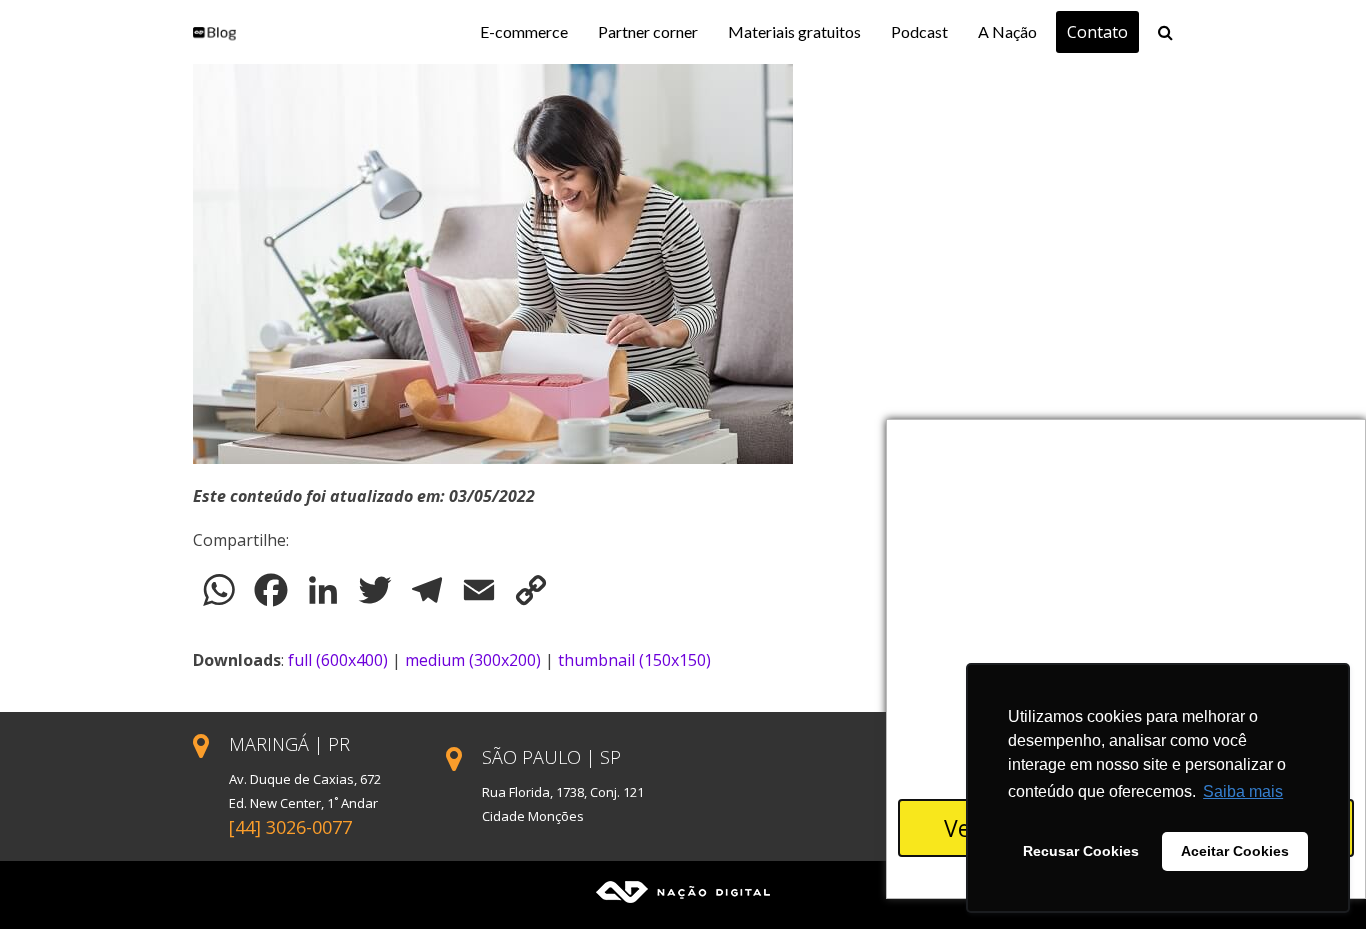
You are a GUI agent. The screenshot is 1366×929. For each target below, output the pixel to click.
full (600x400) (338, 660)
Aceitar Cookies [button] (1235, 851)
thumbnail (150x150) (634, 660)
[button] (1165, 32)
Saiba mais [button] (1243, 791)
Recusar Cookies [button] (1081, 851)
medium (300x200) (473, 660)
